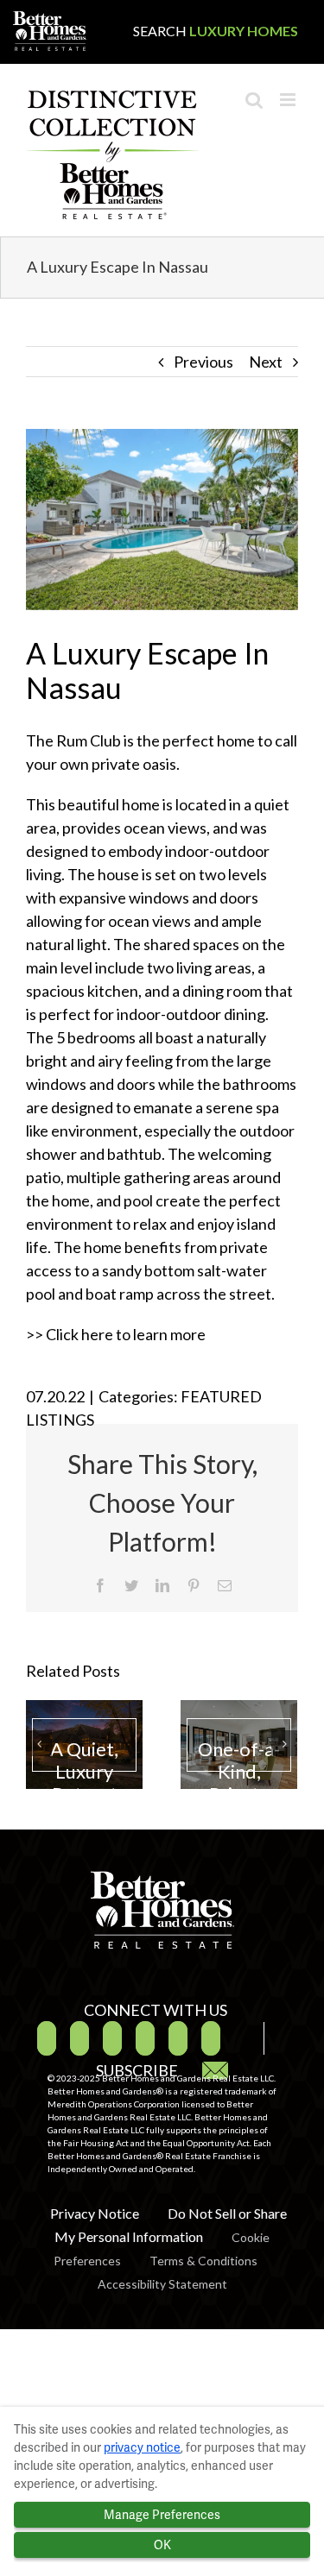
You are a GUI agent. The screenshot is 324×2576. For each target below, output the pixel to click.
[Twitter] (79, 2038)
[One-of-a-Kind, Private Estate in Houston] (239, 1745)
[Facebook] (47, 2038)
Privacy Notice (95, 2213)
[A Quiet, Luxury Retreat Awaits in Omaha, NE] (84, 1745)
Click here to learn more (126, 1334)
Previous (203, 362)
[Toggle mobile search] (254, 100)
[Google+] (211, 2038)
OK (162, 2545)
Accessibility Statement (162, 2284)
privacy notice (142, 2447)
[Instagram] (178, 2038)
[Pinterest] (145, 2038)
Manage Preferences (162, 2515)
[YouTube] (112, 2038)
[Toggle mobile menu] (289, 100)
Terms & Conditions (203, 2261)
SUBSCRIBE (138, 2070)
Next (266, 362)
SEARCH (216, 31)
